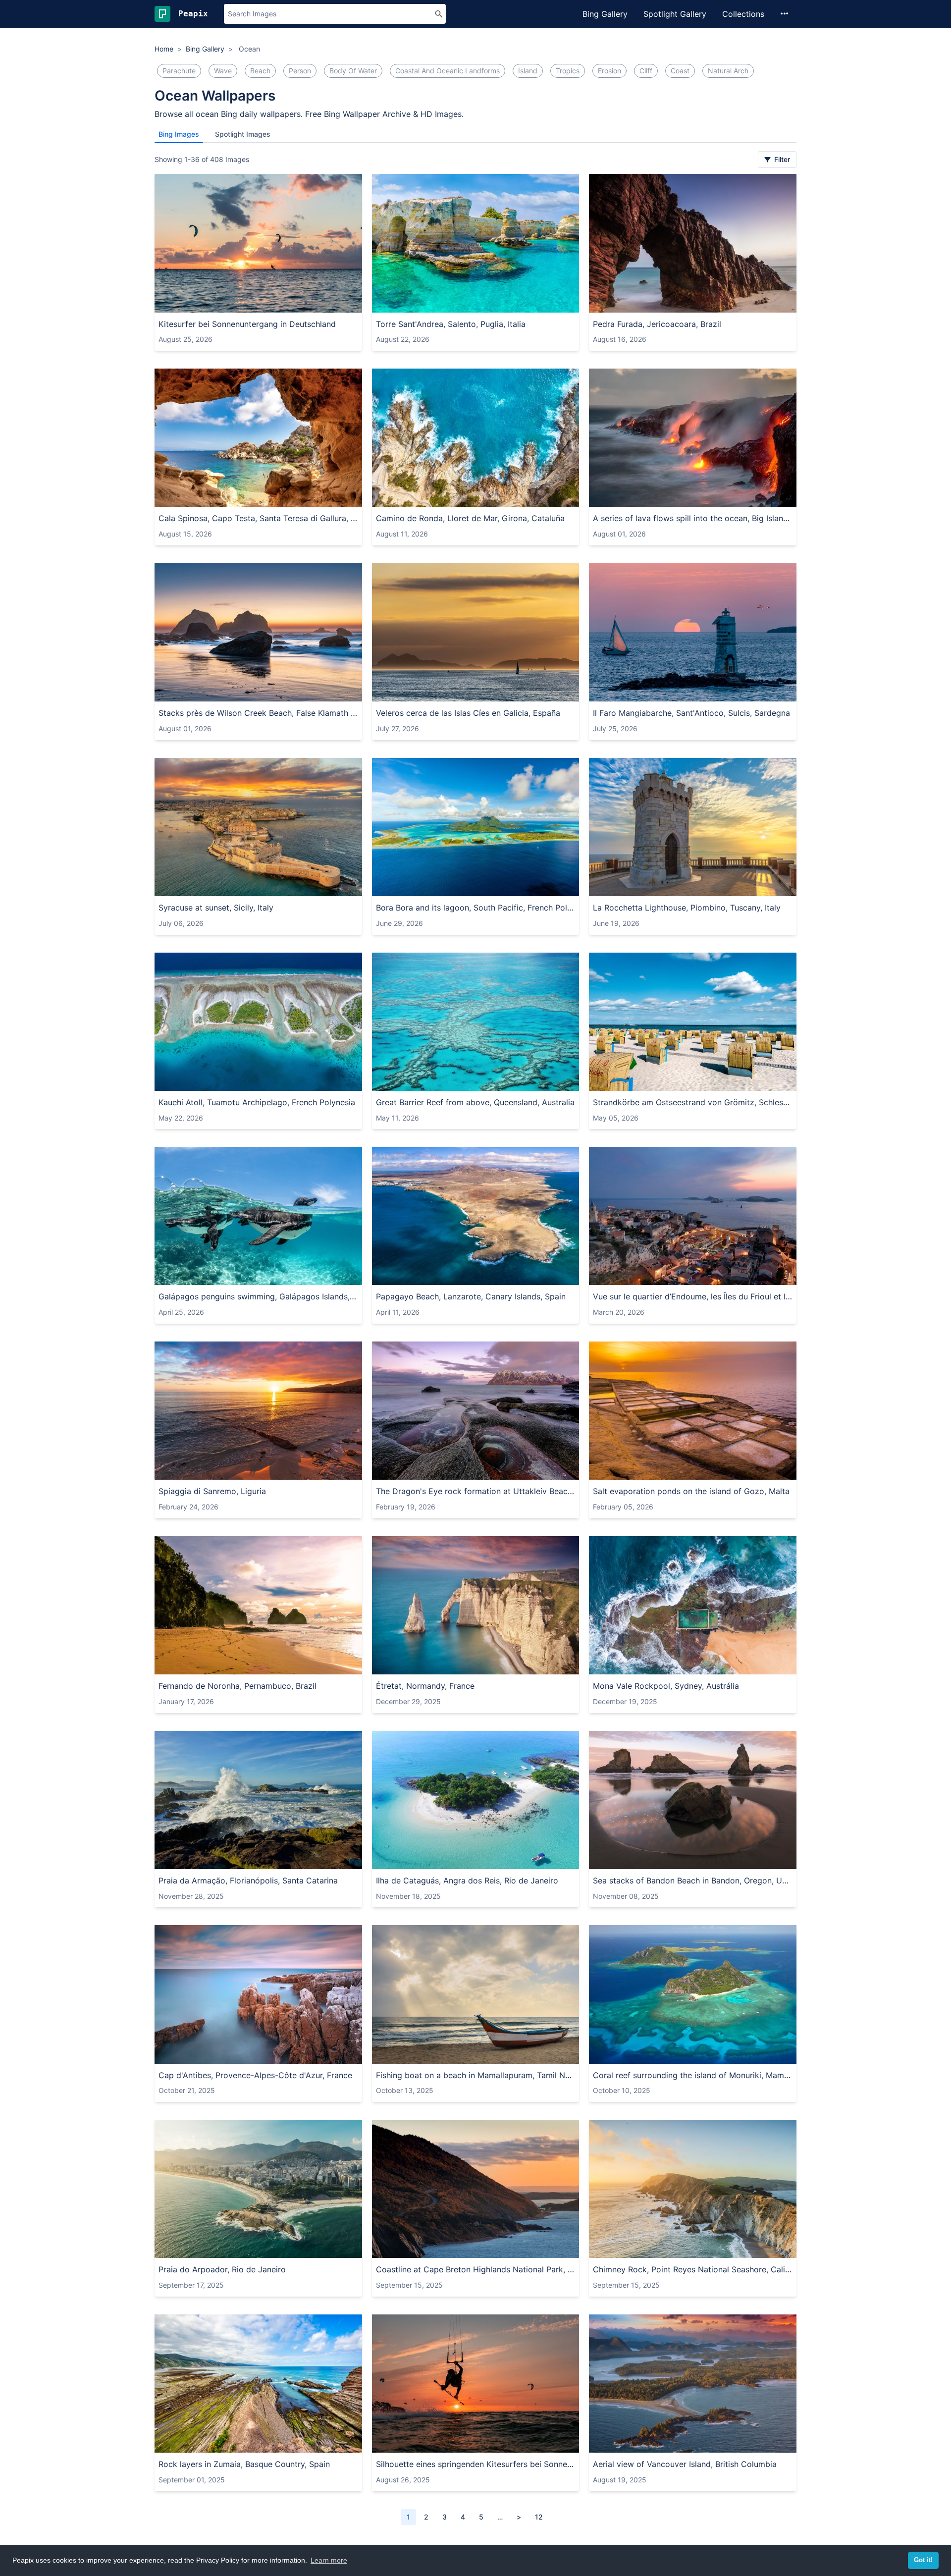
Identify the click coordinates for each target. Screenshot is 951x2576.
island (528, 71)
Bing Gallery (605, 14)
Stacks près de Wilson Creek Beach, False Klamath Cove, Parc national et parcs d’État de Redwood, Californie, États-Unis (258, 713)
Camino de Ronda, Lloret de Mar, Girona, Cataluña (470, 518)
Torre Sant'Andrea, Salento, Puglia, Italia (451, 324)
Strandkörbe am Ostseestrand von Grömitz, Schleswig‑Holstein (693, 1102)
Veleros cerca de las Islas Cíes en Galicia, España (468, 713)
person (300, 71)
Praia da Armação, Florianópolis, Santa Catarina (248, 1880)
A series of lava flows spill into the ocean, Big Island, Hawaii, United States (693, 518)
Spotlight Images (243, 134)
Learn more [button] (329, 2560)
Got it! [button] (923, 2560)
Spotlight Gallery (675, 14)
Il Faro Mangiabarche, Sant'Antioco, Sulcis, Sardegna (691, 713)
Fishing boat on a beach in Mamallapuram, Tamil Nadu (476, 2075)
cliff (646, 71)
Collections (743, 14)
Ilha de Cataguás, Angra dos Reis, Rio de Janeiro (467, 1880)
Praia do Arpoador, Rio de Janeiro (222, 2269)
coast (680, 71)
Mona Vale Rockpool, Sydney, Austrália (666, 1686)
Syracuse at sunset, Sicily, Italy (216, 908)
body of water (353, 71)
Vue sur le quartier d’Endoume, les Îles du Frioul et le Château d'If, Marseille (693, 1296)
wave (223, 71)
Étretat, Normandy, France (425, 1686)
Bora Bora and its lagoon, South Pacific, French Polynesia (476, 908)
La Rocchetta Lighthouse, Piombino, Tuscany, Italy (687, 908)
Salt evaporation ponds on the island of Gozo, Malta (691, 1491)
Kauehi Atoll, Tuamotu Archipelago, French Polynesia (257, 1102)
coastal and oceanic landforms (448, 71)
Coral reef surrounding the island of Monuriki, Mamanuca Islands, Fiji (693, 2075)
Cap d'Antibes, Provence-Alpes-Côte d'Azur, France (255, 2075)
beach (260, 71)
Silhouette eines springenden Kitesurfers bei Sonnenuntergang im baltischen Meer (476, 2464)
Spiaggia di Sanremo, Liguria (212, 1491)
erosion (609, 71)
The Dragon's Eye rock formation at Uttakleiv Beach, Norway (476, 1491)
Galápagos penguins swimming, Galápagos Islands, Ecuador (258, 1296)
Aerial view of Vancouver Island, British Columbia (685, 2464)
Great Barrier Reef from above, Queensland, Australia (475, 1102)
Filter (781, 159)
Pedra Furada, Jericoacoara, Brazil (657, 324)
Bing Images (179, 134)
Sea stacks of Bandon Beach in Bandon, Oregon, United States (693, 1880)
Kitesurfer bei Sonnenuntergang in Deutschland (247, 324)
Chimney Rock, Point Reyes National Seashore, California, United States (693, 2269)
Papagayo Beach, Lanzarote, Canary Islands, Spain (471, 1296)
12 (539, 2517)
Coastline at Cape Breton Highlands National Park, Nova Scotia (476, 2269)
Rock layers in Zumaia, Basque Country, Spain (244, 2464)
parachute (179, 71)
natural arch (728, 71)
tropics (568, 71)
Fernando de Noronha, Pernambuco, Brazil (238, 1686)
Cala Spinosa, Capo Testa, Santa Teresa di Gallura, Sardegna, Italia (258, 518)
